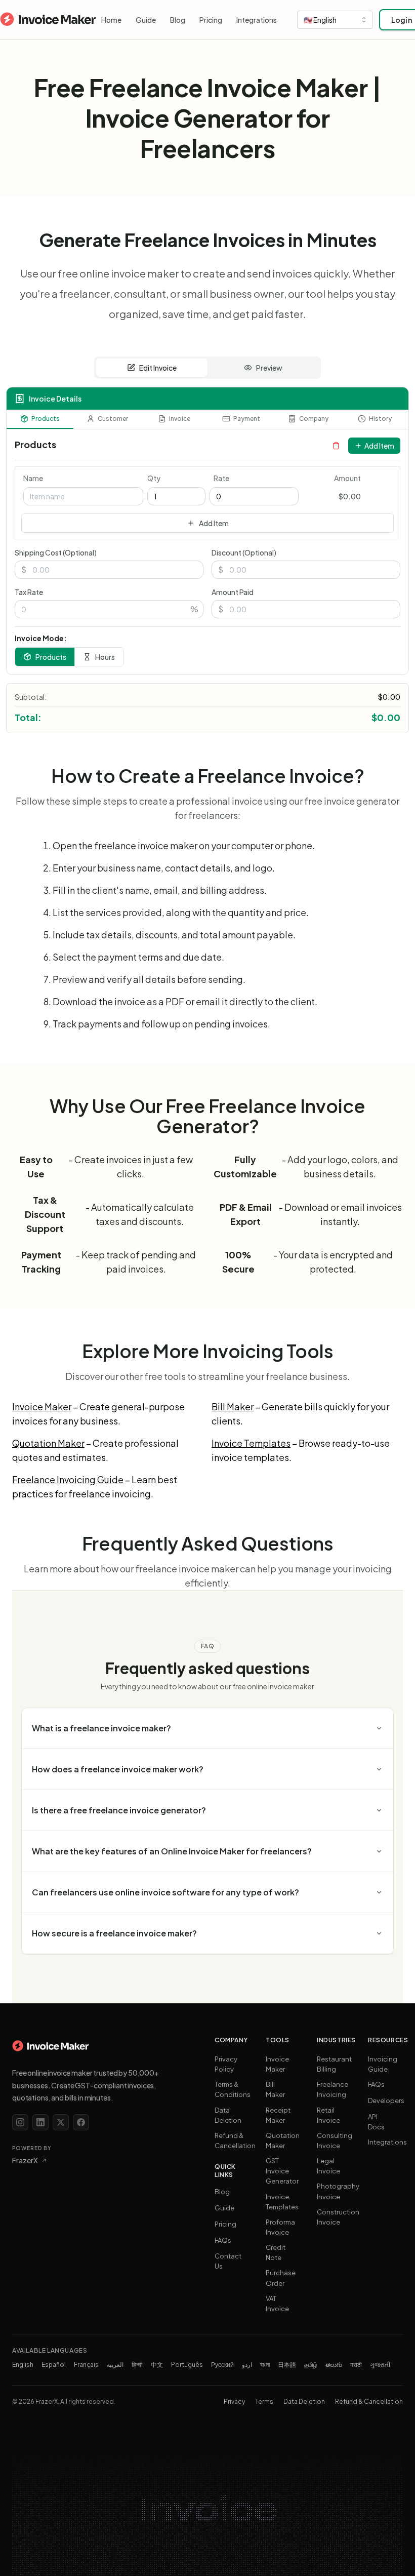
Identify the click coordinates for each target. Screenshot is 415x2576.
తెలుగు (334, 2365)
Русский (222, 2365)
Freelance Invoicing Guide (68, 1479)
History (380, 419)
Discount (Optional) (244, 552)
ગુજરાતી (380, 2365)
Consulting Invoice (335, 2141)
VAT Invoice (277, 2304)
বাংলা (265, 2365)
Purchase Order (281, 2278)
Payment (247, 419)
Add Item (379, 446)
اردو (247, 2365)
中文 (157, 2365)
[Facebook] (81, 2122)
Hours (105, 657)
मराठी (356, 2365)
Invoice (180, 419)
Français (86, 2365)
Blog (178, 20)
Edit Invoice (158, 368)
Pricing (211, 20)
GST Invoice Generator (282, 2171)
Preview (269, 368)
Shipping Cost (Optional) (56, 552)
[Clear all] (336, 446)
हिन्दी (137, 2365)
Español (54, 2365)
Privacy (234, 2402)
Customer (113, 419)
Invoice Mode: (41, 638)
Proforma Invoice (280, 2227)
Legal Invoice (328, 2166)
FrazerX (25, 2160)
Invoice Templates (251, 1443)
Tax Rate (29, 592)
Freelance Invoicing (333, 2089)
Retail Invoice (328, 2115)
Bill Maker (233, 1406)
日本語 (287, 2365)
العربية (115, 2365)
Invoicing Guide (383, 2064)
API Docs (376, 2122)
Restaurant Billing (334, 2064)
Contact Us (228, 2261)
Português (187, 2365)
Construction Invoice (338, 2217)
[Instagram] (20, 2122)
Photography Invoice (338, 2191)
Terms (264, 2402)
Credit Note (276, 2252)
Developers (386, 2101)
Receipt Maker (278, 2115)
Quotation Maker (48, 1443)
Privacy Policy (226, 2064)
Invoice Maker (42, 1406)
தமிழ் (311, 2365)
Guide (146, 20)
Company (314, 419)
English (23, 2365)
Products (46, 419)
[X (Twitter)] (61, 2122)
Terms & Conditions (233, 2089)
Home (111, 20)
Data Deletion (228, 2115)
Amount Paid (233, 592)
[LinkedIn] (40, 2122)
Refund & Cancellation (235, 2141)
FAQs (223, 2240)
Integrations (257, 20)
